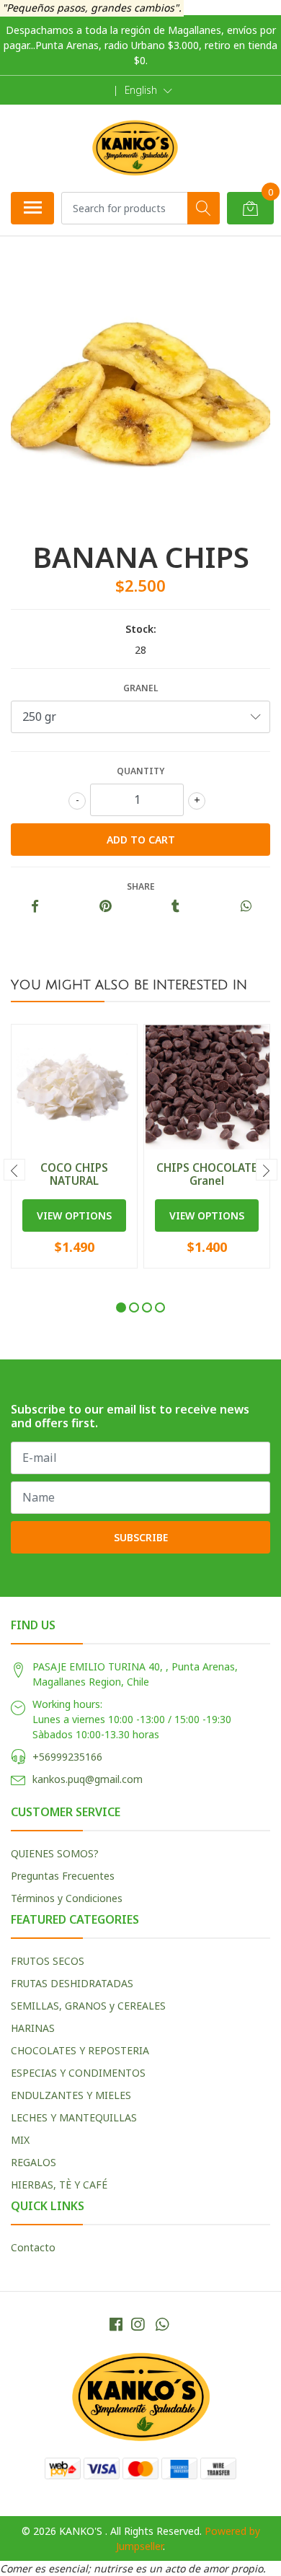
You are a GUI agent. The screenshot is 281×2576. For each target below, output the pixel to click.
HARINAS (33, 2028)
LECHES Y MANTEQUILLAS (74, 2117)
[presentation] (14, 1170)
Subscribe (141, 1537)
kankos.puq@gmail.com (88, 1779)
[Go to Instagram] (138, 2324)
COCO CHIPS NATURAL (74, 1174)
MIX (20, 2140)
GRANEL (140, 688)
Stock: (141, 629)
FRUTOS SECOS (48, 1961)
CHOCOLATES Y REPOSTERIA (80, 2050)
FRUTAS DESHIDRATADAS (72, 1983)
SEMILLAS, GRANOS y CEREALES (88, 2006)
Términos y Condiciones (67, 1898)
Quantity (140, 771)
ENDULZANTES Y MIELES (71, 2095)
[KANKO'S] (135, 148)
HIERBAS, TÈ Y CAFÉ (59, 2185)
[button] (148, 90)
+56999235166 (67, 1757)
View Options (74, 1215)
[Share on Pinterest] (106, 907)
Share (141, 886)
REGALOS (34, 2162)
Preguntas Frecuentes (63, 1876)
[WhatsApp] (162, 2324)
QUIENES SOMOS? (55, 1853)
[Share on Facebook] (35, 907)
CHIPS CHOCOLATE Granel (207, 1174)
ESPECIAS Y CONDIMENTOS (78, 2073)
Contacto (33, 2247)
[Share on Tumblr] (175, 907)
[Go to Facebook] (116, 2324)
